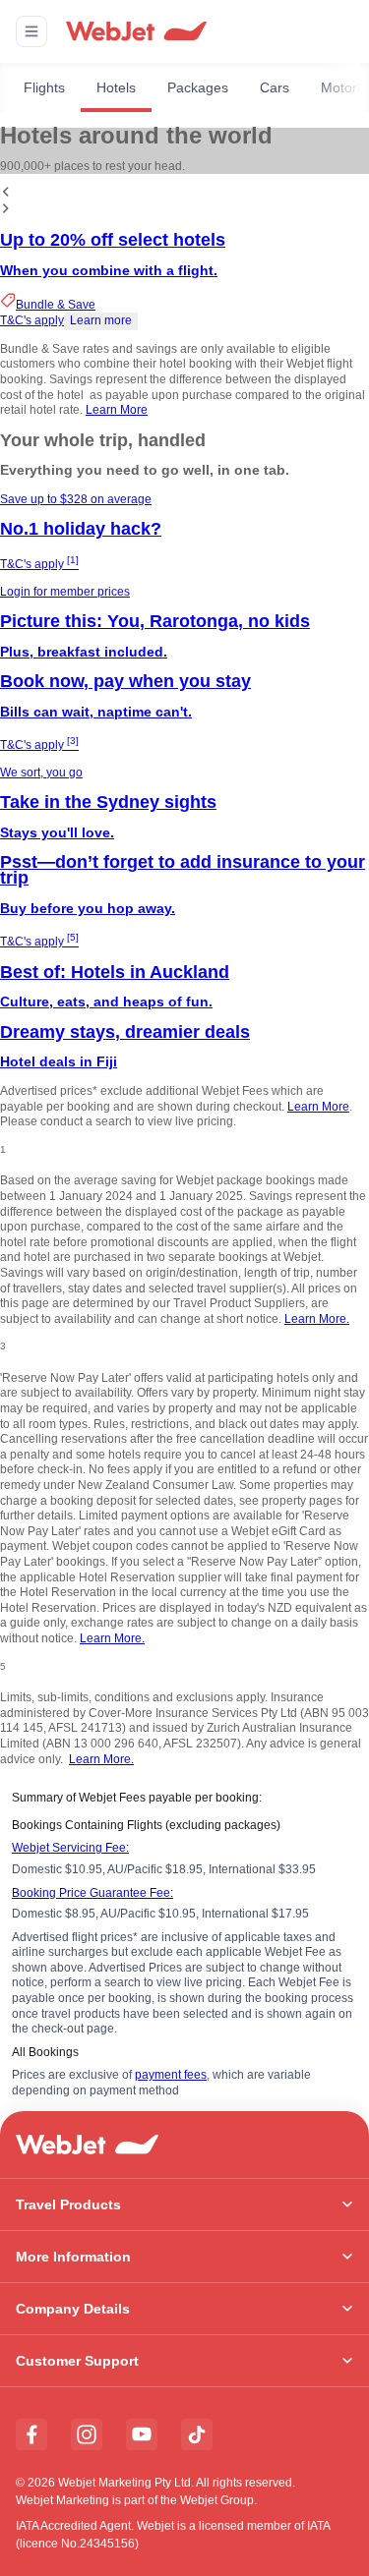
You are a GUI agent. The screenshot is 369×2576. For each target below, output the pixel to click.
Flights (44, 87)
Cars (275, 87)
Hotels (116, 87)
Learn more (101, 320)
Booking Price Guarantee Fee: (92, 1893)
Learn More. (317, 1319)
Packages (198, 87)
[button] (31, 31)
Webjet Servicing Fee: (70, 1848)
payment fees (171, 2075)
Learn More (117, 410)
